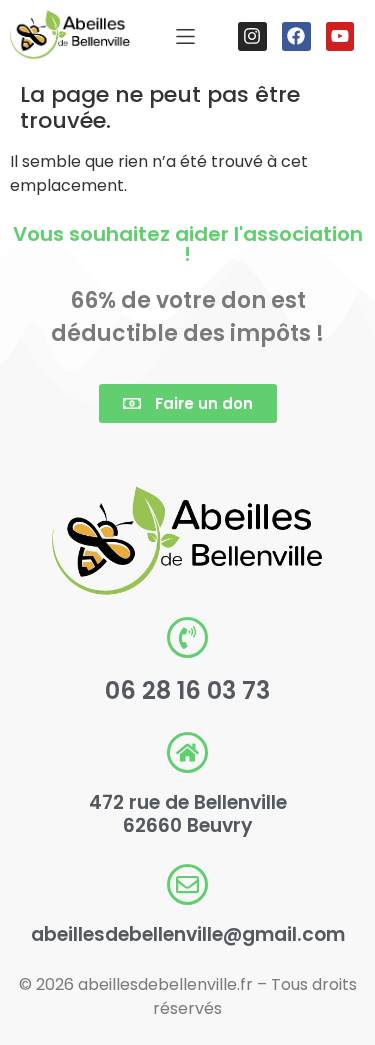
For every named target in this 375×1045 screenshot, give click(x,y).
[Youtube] (340, 36)
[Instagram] (252, 36)
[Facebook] (296, 36)
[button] (185, 36)
